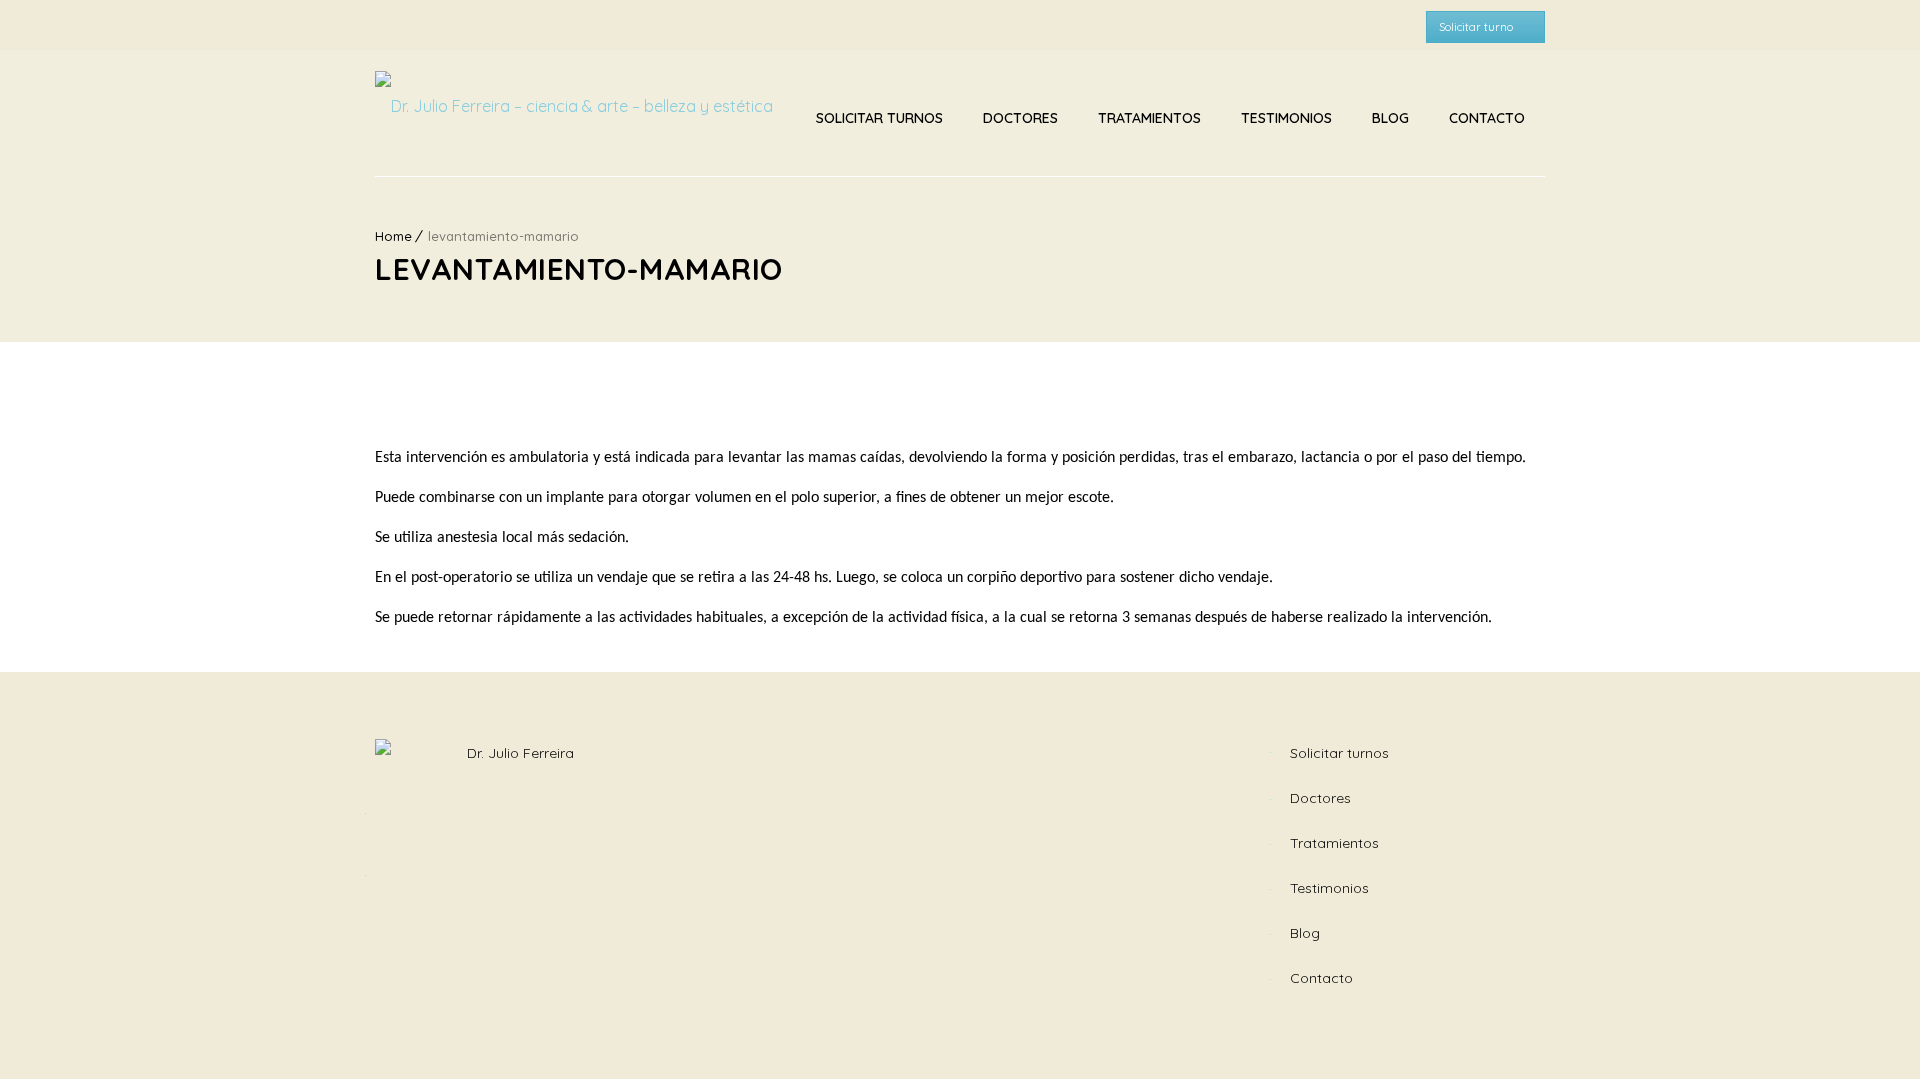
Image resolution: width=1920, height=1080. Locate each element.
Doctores (1020, 118)
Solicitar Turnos (879, 118)
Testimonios (1286, 118)
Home (393, 236)
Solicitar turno (1476, 27)
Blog (1390, 118)
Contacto (1487, 118)
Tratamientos (1149, 118)
